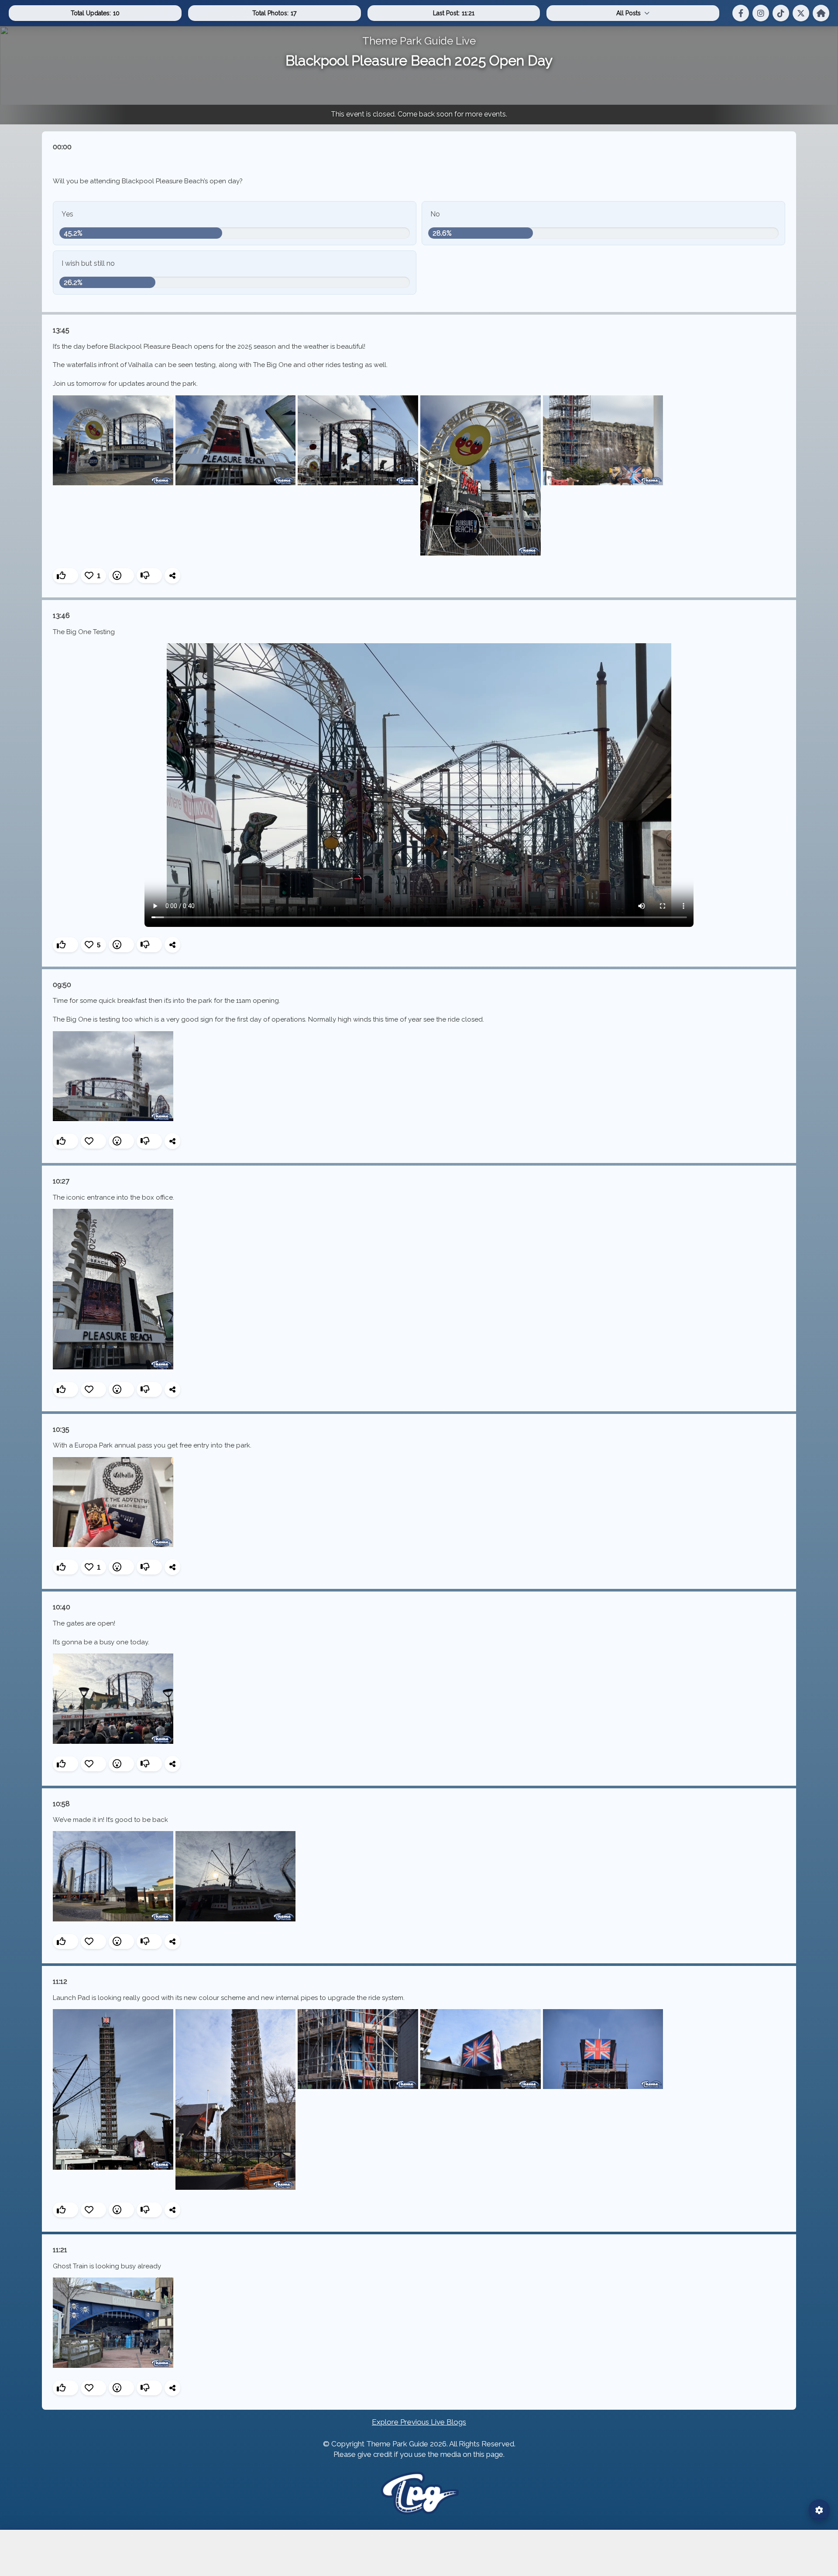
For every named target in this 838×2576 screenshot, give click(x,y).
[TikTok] (781, 13)
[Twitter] (801, 13)
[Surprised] (121, 576)
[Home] (821, 13)
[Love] (93, 1141)
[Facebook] (741, 13)
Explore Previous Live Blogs (419, 2422)
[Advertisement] (419, 2553)
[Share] (172, 576)
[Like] (65, 576)
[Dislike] (149, 576)
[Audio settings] (819, 2510)
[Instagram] (761, 13)
